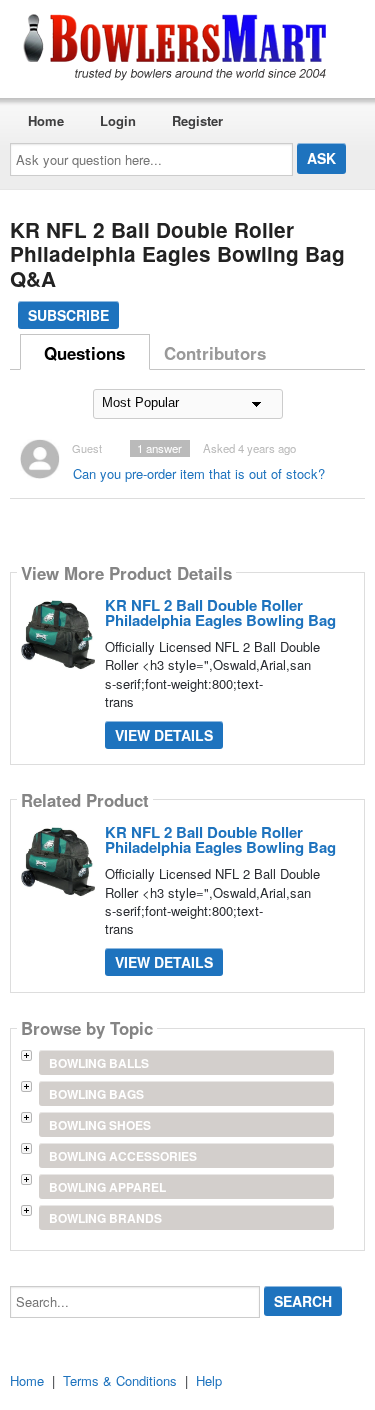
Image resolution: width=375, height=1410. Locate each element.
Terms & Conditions (120, 1380)
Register (197, 120)
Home (46, 120)
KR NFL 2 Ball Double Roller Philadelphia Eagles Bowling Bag (220, 612)
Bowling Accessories (123, 1156)
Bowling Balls (99, 1063)
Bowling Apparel (107, 1187)
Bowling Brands (105, 1218)
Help (209, 1380)
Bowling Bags (96, 1094)
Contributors (215, 353)
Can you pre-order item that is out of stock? (199, 473)
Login (118, 120)
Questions (84, 353)
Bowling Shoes (100, 1125)
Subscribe (68, 315)
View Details (164, 735)
